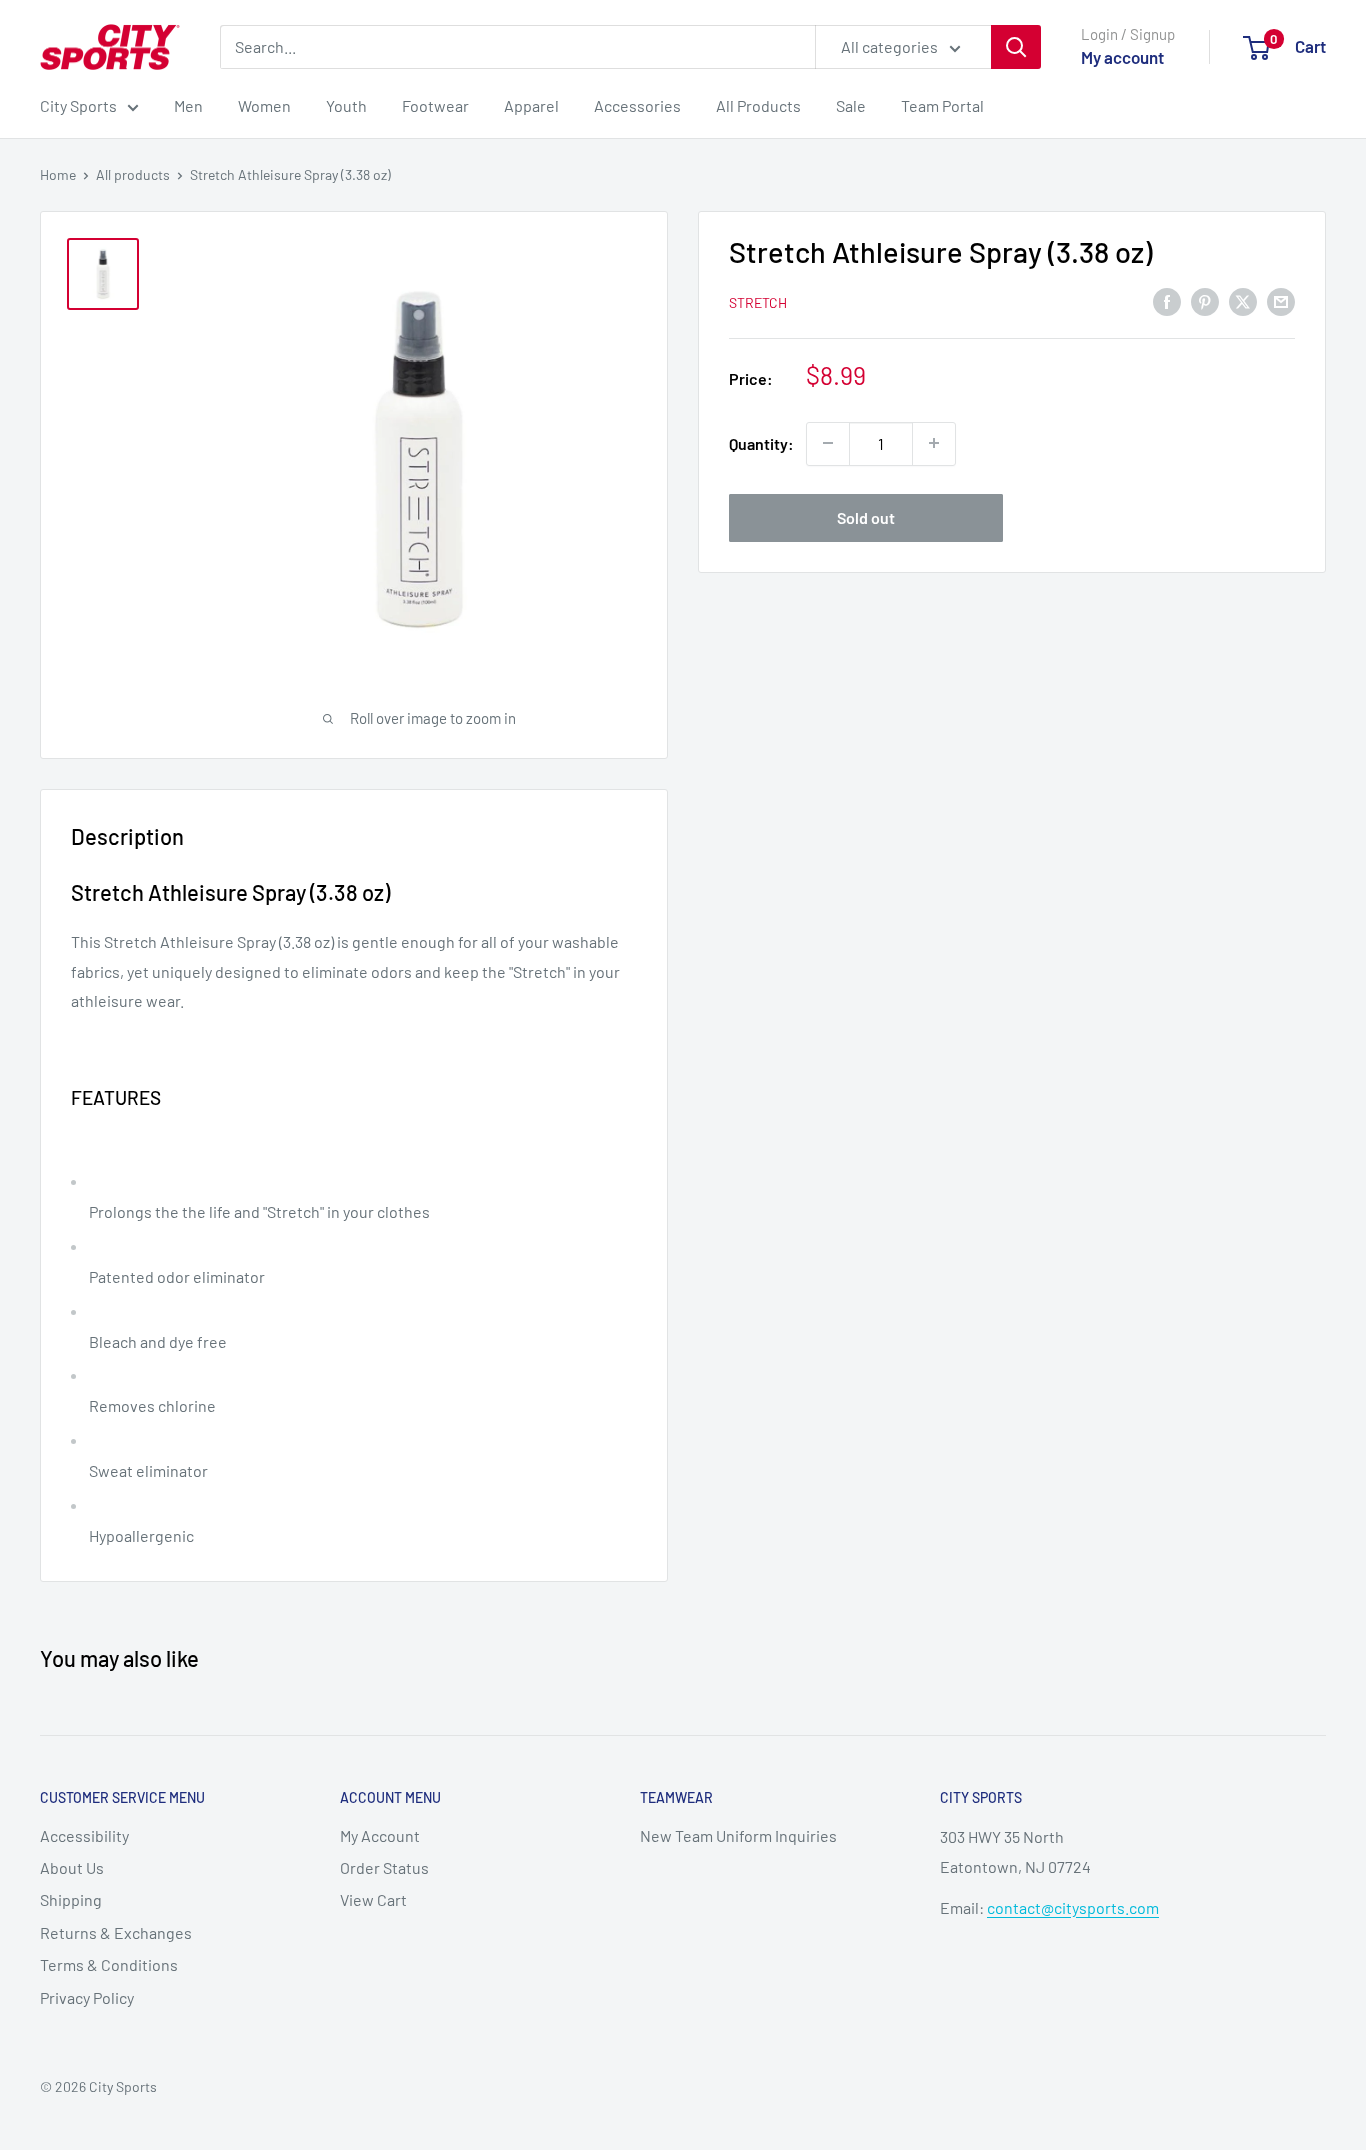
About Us (72, 1867)
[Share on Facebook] (1167, 300)
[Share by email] (1281, 300)
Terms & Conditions (109, 1964)
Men (188, 105)
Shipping (71, 1899)
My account (1122, 57)
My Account (380, 1835)
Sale (851, 105)
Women (264, 105)
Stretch (758, 301)
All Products (758, 105)
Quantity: (761, 443)
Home (58, 174)
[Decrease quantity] (828, 443)
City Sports (78, 105)
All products (133, 174)
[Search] (1016, 47)
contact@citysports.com (1073, 1907)
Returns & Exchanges (116, 1932)
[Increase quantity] (934, 443)
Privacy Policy (87, 1997)
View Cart (373, 1899)
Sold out (866, 516)
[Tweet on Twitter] (1243, 300)
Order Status (384, 1867)
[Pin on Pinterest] (1205, 300)
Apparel (531, 105)
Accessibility (84, 1835)
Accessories (637, 105)
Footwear (435, 105)
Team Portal (942, 105)
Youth (346, 105)
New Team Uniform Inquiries (738, 1835)
